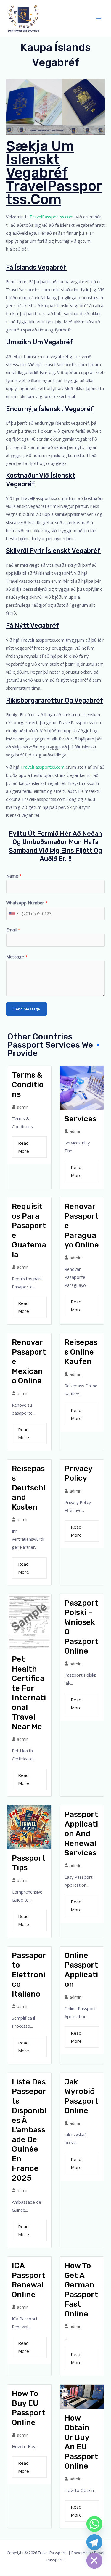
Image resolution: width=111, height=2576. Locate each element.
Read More (24, 1147)
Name (14, 876)
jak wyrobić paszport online (81, 2096)
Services (81, 1119)
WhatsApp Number (27, 903)
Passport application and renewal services (81, 1834)
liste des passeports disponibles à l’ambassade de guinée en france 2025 (29, 2130)
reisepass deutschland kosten (29, 1488)
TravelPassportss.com (52, 217)
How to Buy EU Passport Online (29, 2408)
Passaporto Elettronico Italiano (29, 1975)
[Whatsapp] (94, 2524)
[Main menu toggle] (99, 18)
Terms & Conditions (28, 1085)
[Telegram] (94, 2542)
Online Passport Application (81, 1970)
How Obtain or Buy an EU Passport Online (81, 2442)
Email (13, 930)
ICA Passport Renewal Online (29, 2280)
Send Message (27, 1009)
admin (23, 1107)
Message (17, 957)
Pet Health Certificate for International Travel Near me (29, 1693)
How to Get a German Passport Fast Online (81, 2290)
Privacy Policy (78, 1474)
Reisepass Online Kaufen (81, 1352)
